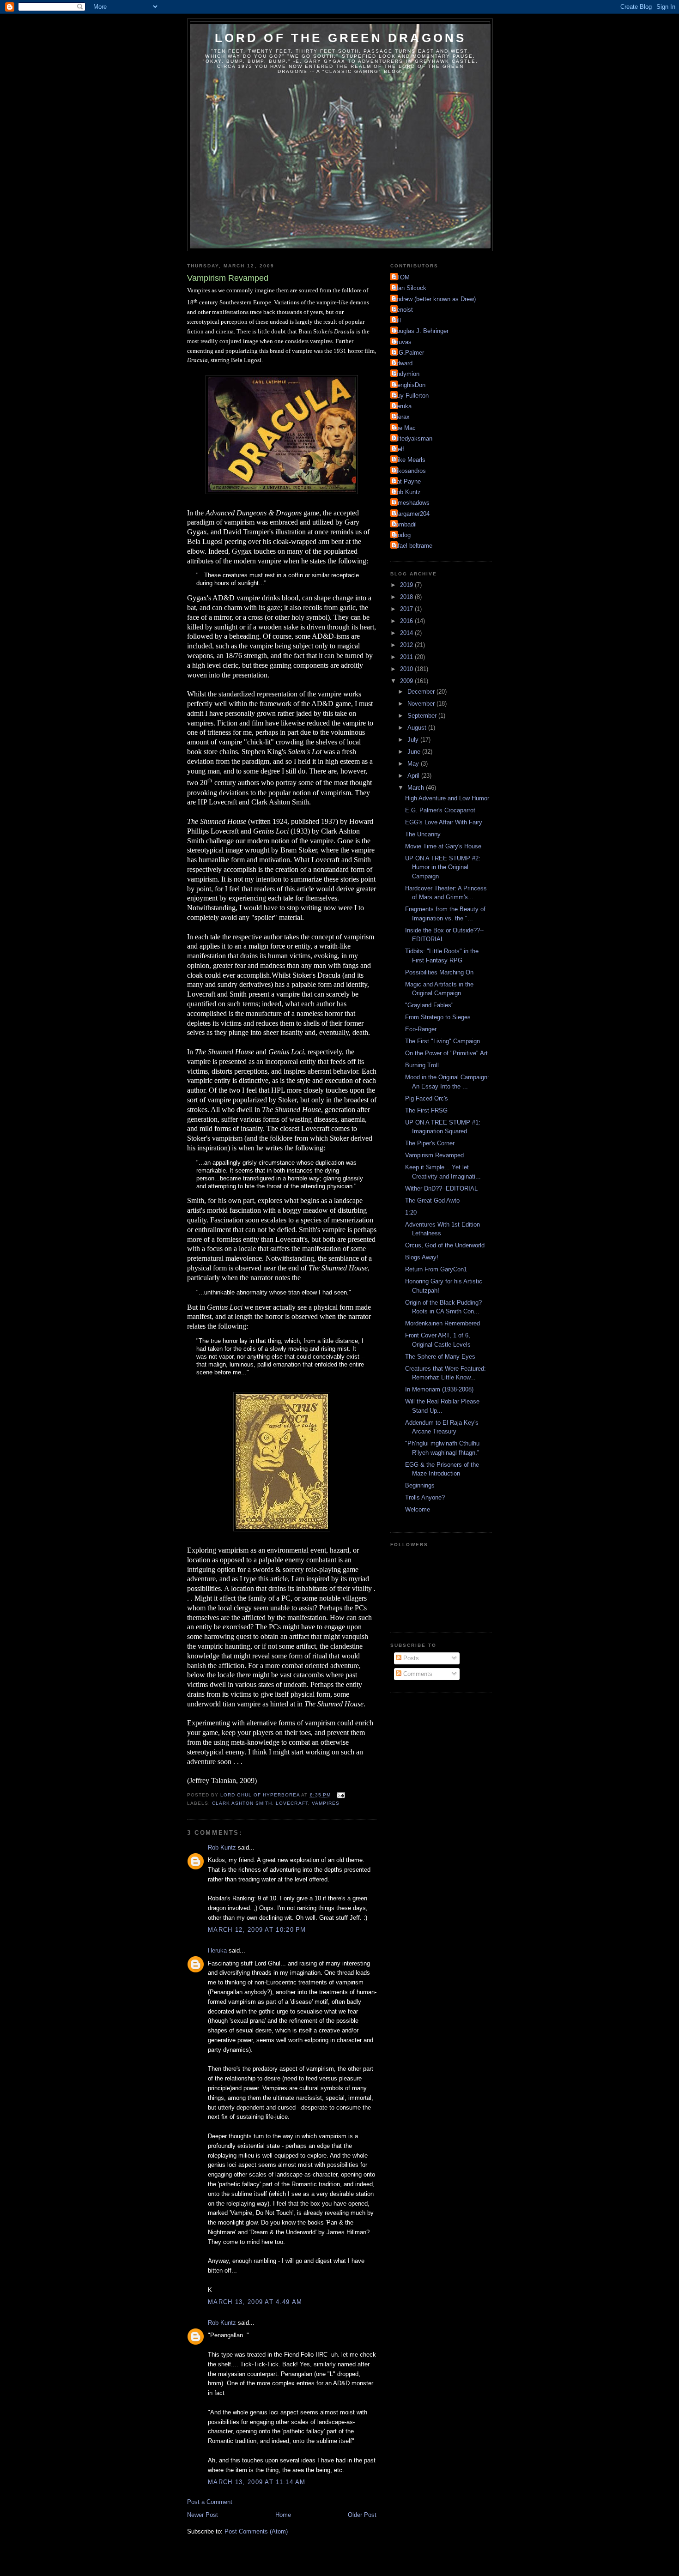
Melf (398, 449)
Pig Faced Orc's (427, 1098)
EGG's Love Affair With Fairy (444, 822)
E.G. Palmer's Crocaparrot (440, 810)
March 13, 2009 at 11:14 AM (257, 2482)
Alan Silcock (409, 288)
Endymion (406, 374)
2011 (407, 657)
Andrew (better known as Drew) (434, 299)
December (422, 692)
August (418, 728)
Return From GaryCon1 (436, 1269)
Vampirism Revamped (434, 1155)
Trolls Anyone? (425, 1497)
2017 (407, 609)
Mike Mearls (409, 460)
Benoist (403, 310)
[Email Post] (341, 1795)
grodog (402, 535)
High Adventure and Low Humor (447, 798)
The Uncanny (423, 834)
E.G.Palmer (408, 353)
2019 (407, 585)
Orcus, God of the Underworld (445, 1245)
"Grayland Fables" (429, 1005)
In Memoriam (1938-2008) (439, 1389)
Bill (397, 320)
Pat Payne (407, 481)
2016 (407, 621)
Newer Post (203, 2515)
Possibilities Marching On (439, 972)
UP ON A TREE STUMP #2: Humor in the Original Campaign (443, 867)
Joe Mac (404, 428)
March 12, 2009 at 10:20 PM (257, 1930)
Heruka (217, 1950)
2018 (407, 597)
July (414, 740)
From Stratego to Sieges (438, 1017)
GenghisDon (409, 385)
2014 (407, 633)
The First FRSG (426, 1110)
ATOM (401, 277)
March (417, 788)
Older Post (362, 2515)
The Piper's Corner (430, 1143)
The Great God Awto (432, 1200)
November (422, 704)
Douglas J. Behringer (421, 331)
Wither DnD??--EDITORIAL (441, 1188)
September (423, 716)
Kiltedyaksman (412, 438)
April (414, 776)
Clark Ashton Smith (242, 1803)
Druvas (402, 342)
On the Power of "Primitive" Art (446, 1053)
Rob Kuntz (222, 1847)
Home (283, 2515)
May (414, 764)
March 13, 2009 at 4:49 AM (255, 2302)
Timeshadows (411, 503)
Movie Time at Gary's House (443, 846)
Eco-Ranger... (423, 1029)
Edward (403, 363)
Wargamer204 (411, 514)
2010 (407, 669)
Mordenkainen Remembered (443, 1323)
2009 (407, 681)
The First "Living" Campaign (443, 1041)
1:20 (411, 1212)
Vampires (326, 1803)
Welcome (418, 1509)
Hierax (401, 417)
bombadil (405, 524)
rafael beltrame (412, 546)
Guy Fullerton (411, 396)
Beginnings (420, 1485)
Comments (417, 1674)
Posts (410, 1658)
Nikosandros (409, 471)
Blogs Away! (422, 1257)
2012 (407, 645)
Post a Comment (210, 2502)
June (415, 752)
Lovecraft (292, 1803)
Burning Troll (422, 1065)
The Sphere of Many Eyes (440, 1357)
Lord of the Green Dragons (341, 38)
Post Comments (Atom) (256, 2531)
